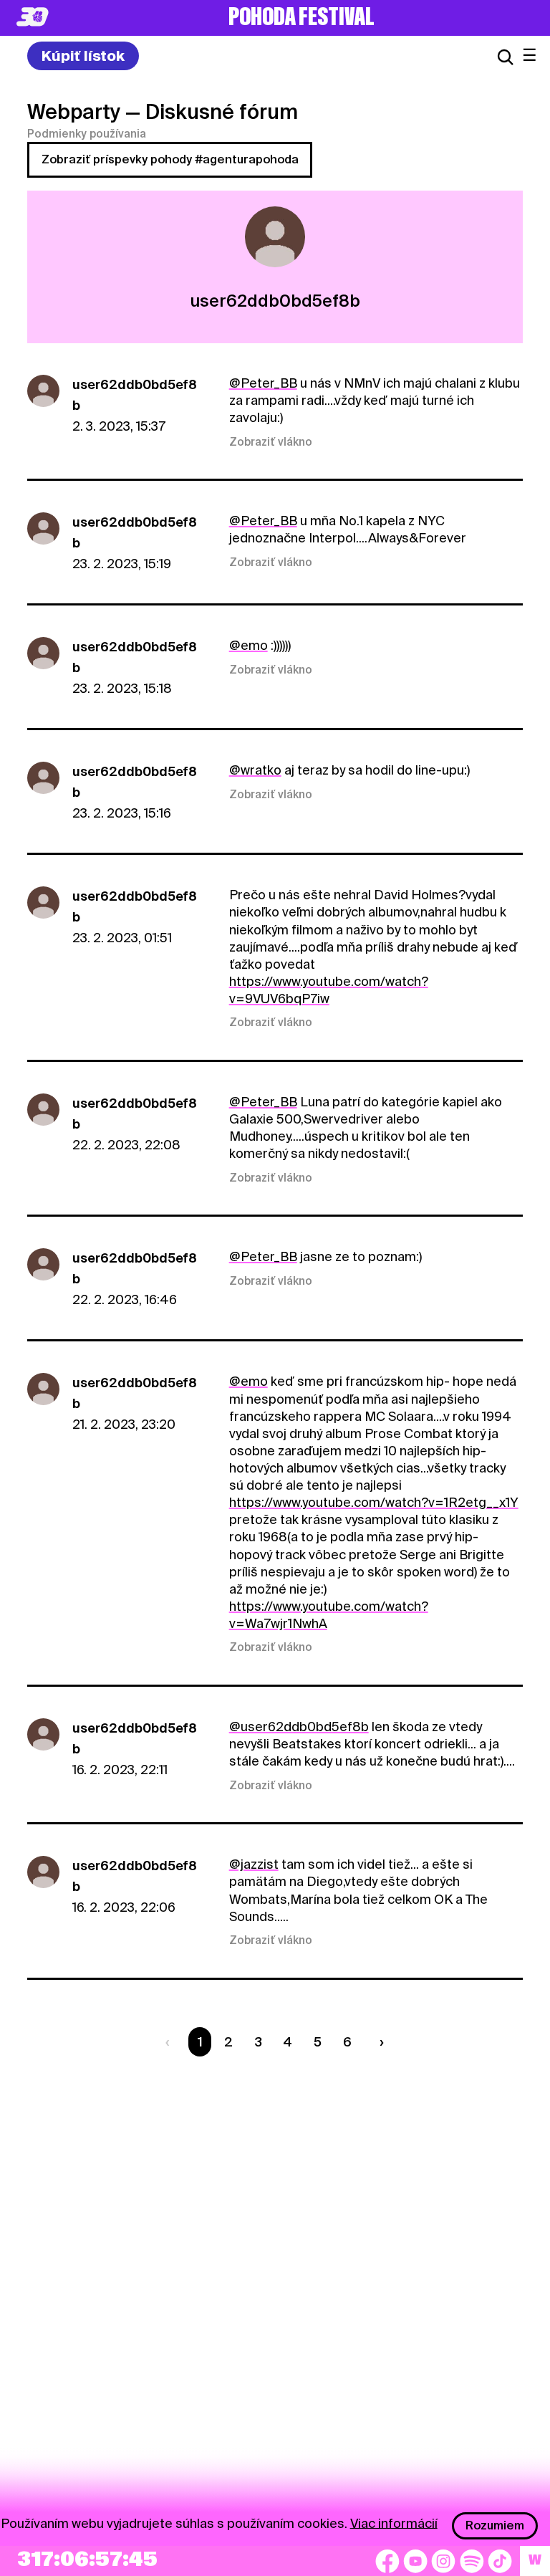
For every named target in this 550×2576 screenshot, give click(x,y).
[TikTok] (500, 2561)
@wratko (255, 770)
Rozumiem (495, 2525)
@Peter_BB (263, 383)
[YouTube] (415, 2561)
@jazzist (254, 1864)
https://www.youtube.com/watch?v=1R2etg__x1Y (374, 1502)
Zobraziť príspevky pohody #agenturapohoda (170, 159)
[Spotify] (472, 2561)
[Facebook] (387, 2561)
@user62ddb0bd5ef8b (299, 1727)
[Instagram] (443, 2561)
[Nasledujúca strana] (379, 2042)
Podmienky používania (87, 134)
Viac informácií (394, 2523)
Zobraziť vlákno (271, 442)
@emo (249, 645)
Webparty (74, 112)
